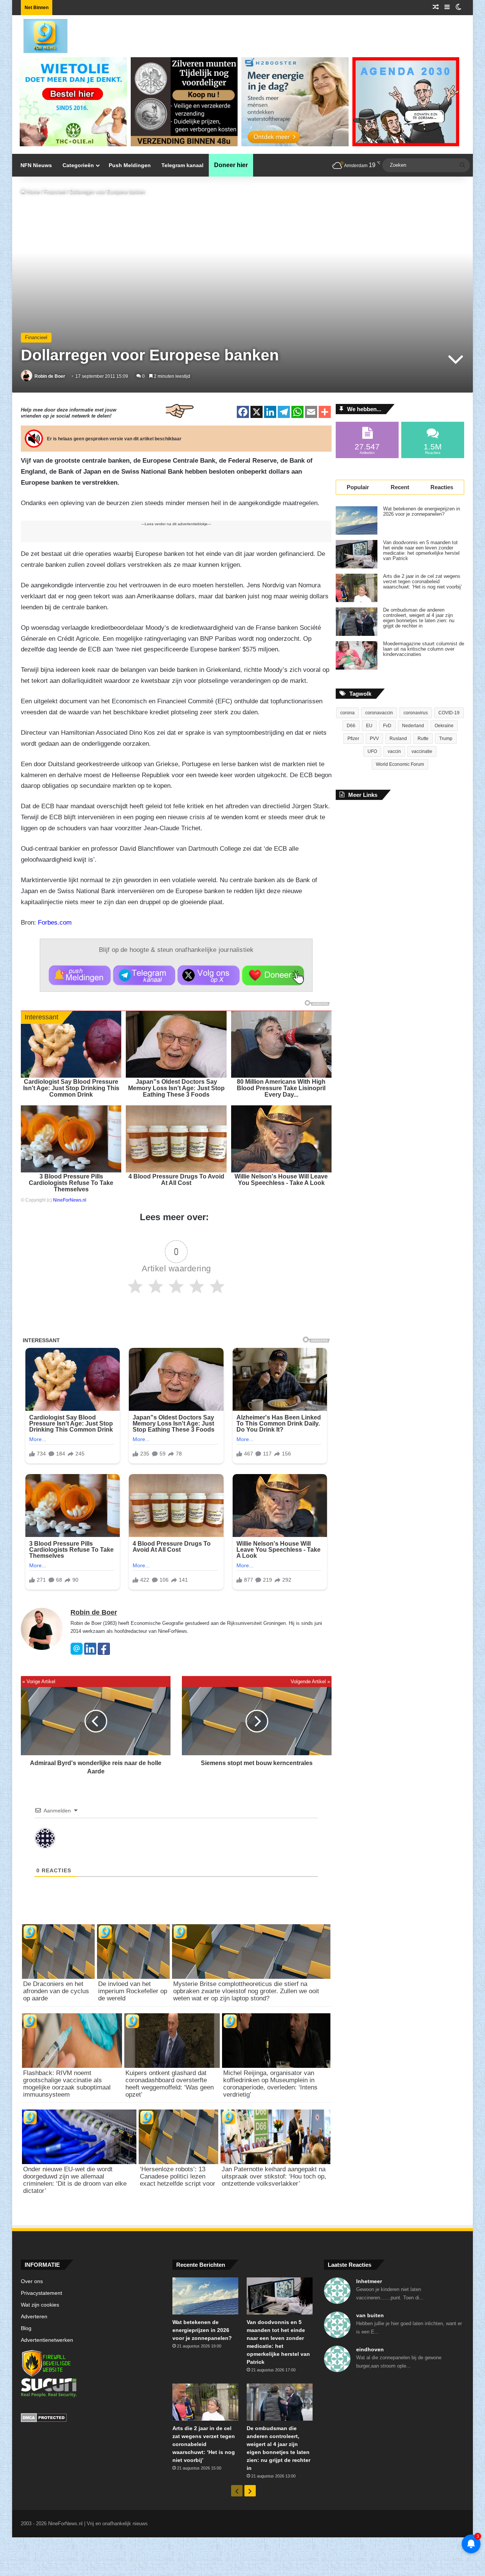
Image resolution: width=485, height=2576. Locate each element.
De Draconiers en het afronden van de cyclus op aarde (56, 1991)
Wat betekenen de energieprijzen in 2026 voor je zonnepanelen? (422, 512)
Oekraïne (444, 726)
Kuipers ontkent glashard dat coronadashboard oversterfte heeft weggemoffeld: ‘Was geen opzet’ (170, 2084)
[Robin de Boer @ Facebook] (104, 1653)
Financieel (55, 192)
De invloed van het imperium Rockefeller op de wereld (133, 1991)
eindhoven (370, 2349)
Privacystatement (41, 2293)
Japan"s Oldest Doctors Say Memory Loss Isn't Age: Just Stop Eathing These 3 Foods (176, 1088)
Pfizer (353, 739)
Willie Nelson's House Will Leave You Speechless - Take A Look (281, 1180)
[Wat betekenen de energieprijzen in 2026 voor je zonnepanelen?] (357, 520)
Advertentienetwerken (47, 2340)
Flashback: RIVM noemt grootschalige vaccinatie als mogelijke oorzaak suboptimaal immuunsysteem (67, 2084)
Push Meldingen (130, 165)
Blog (26, 2328)
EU (369, 726)
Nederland (413, 726)
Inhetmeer (369, 2281)
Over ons (32, 2281)
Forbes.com (55, 923)
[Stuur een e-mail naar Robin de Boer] (77, 1653)
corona (347, 713)
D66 (351, 726)
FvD (387, 726)
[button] (80, 975)
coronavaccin (379, 713)
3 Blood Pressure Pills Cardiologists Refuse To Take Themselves (71, 1183)
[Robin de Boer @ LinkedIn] (90, 1653)
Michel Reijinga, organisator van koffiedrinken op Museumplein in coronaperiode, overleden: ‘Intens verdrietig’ (270, 2084)
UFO (372, 751)
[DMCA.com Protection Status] (91, 2419)
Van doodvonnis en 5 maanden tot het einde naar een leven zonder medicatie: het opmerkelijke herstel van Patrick (421, 551)
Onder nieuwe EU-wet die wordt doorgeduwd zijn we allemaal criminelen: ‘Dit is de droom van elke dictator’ (75, 2180)
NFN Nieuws (36, 165)
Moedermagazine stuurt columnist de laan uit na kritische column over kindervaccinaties (424, 649)
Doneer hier (231, 165)
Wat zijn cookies (40, 2305)
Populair (358, 487)
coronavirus (416, 713)
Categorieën (78, 165)
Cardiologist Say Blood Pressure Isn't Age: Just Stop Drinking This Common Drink (71, 1088)
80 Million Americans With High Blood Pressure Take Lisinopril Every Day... (281, 1088)
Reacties (442, 487)
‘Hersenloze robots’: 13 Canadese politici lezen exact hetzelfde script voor (178, 2176)
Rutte (423, 739)
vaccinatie (422, 751)
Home (33, 192)
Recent (400, 487)
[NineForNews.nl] (40, 34)
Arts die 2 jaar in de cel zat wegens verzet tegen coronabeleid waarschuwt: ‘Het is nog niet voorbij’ (422, 582)
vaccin (394, 751)
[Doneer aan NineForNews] (273, 975)
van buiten (370, 2315)
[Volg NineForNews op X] (209, 975)
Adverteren (34, 2317)
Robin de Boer (50, 376)
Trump (446, 739)
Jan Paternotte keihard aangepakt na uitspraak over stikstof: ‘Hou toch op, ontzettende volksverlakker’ (274, 2176)
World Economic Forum (400, 764)
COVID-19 (449, 713)
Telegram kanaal (182, 165)
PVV (374, 739)
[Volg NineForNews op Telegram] (144, 975)
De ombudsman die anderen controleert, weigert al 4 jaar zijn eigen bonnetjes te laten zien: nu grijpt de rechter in (419, 618)
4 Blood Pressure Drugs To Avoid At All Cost (176, 1180)
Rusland (398, 739)
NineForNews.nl (70, 1200)
